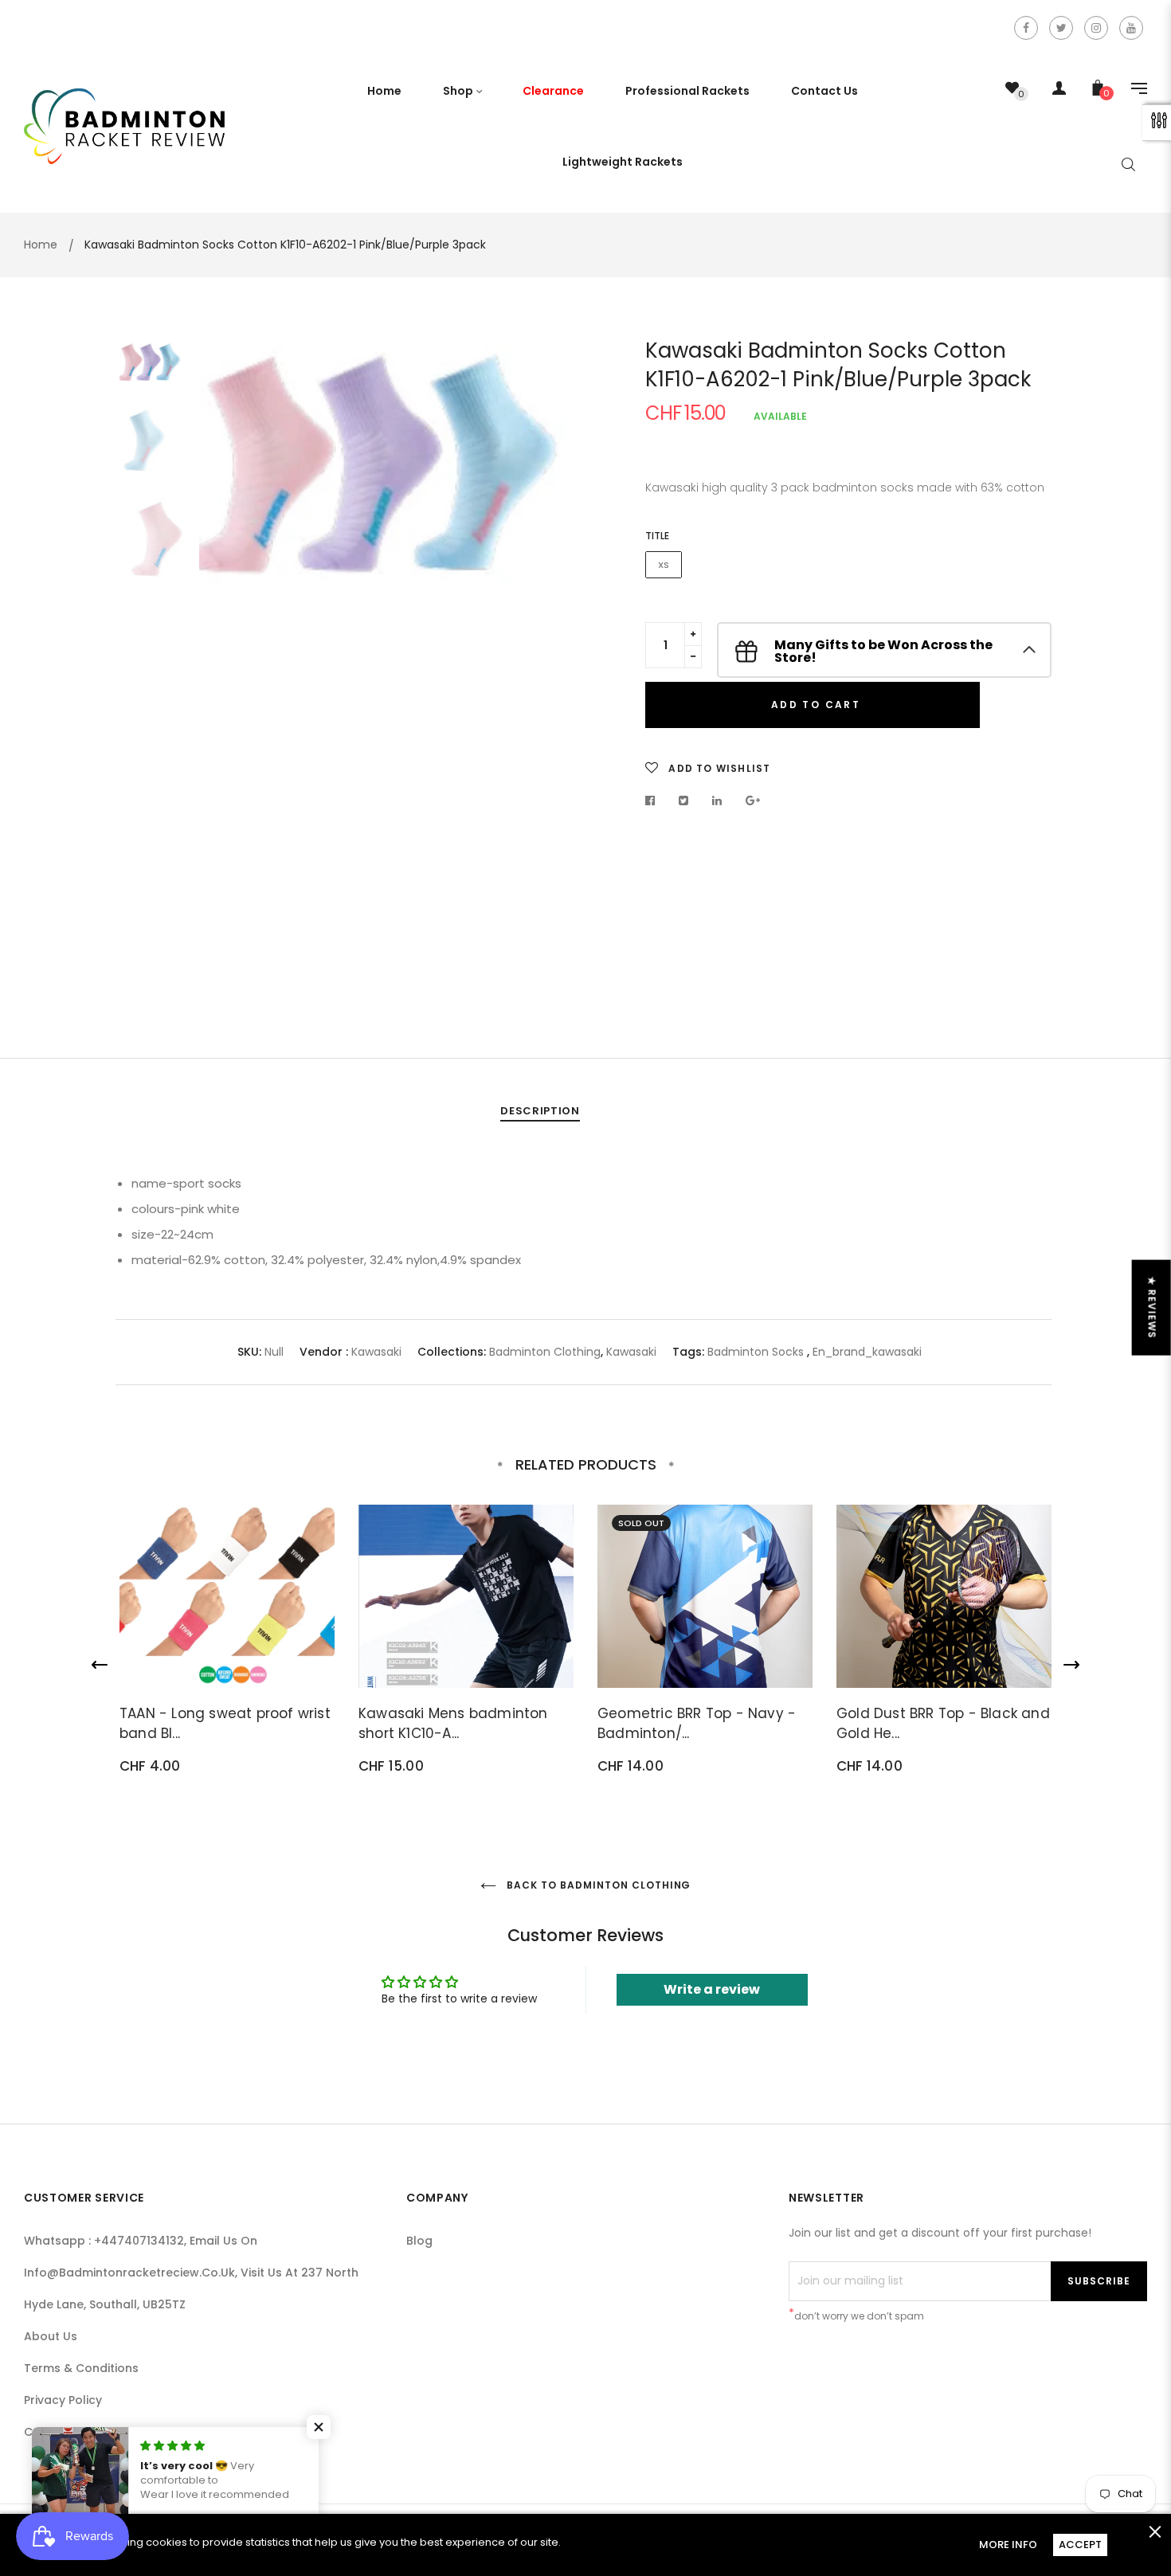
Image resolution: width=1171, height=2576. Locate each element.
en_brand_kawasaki (867, 1352)
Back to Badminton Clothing (598, 1885)
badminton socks (756, 1352)
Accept (1080, 2545)
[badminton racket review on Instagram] (1096, 28)
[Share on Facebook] (654, 801)
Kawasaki (376, 1352)
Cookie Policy (63, 2432)
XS (664, 565)
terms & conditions (81, 2368)
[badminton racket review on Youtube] (1131, 28)
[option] (386, 466)
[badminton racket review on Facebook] (1026, 28)
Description (540, 1111)
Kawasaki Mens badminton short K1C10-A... (453, 1724)
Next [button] (550, 660)
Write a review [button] (712, 1989)
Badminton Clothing (545, 1352)
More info (1008, 2545)
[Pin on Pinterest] (753, 801)
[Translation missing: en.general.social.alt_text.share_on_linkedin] (717, 801)
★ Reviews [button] (1152, 1308)
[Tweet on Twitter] (684, 801)
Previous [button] (223, 660)
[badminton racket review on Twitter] (1061, 28)
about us (51, 2336)
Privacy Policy (63, 2400)
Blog (419, 2241)
